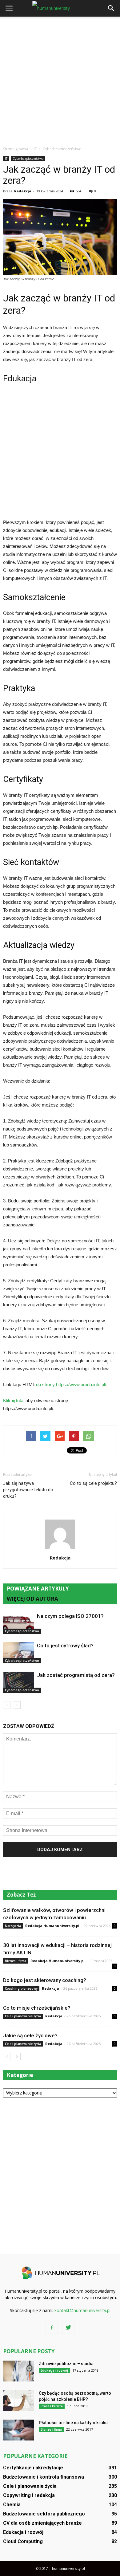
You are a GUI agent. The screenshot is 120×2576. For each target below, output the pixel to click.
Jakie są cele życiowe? (30, 2035)
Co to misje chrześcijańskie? (37, 2008)
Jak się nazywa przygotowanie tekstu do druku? (28, 1490)
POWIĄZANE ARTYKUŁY (38, 1589)
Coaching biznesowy (21, 1988)
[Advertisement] (60, 80)
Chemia (12, 2505)
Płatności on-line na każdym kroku (73, 2423)
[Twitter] (68, 2328)
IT (6, 159)
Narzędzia (13, 1926)
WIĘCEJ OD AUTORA (32, 1599)
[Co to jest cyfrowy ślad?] (18, 1653)
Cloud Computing (23, 2541)
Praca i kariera (52, 2406)
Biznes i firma (16, 1961)
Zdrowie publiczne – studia (66, 2364)
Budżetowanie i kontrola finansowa (44, 2477)
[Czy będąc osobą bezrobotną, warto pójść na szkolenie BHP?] (18, 2401)
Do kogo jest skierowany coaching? (45, 1980)
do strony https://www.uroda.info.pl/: (72, 1384)
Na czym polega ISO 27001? (70, 1616)
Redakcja (23, 191)
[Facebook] (52, 2328)
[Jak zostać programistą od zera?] (18, 1682)
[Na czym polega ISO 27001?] (18, 1623)
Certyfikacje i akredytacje (33, 2468)
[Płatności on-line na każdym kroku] (18, 2430)
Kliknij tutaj (14, 1400)
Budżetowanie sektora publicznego (44, 2514)
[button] (111, 8)
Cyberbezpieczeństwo (28, 159)
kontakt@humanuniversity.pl (82, 2310)
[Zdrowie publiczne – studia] (18, 2371)
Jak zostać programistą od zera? (76, 1675)
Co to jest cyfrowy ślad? (65, 1646)
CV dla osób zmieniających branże (42, 2523)
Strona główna (16, 149)
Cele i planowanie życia (23, 2016)
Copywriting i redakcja (29, 2495)
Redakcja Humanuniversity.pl (52, 1926)
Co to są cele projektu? (93, 1483)
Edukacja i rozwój (54, 2370)
